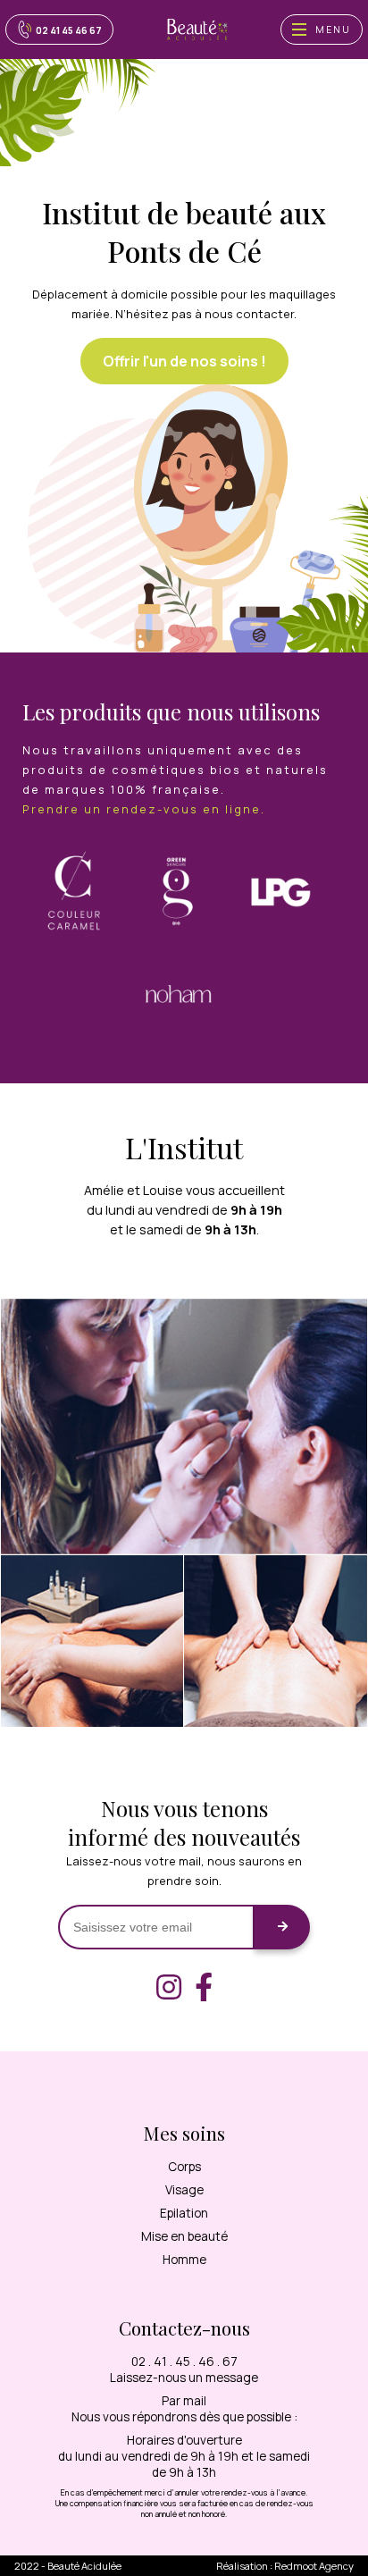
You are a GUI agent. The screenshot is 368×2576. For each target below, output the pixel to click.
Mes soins (184, 2133)
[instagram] (169, 1987)
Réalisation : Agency (285, 2566)
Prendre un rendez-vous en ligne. (144, 809)
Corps (184, 2167)
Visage (184, 2190)
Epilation (184, 2213)
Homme (184, 2260)
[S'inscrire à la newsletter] (282, 1927)
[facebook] (204, 1987)
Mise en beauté (184, 2236)
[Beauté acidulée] (197, 29)
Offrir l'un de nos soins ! (184, 361)
